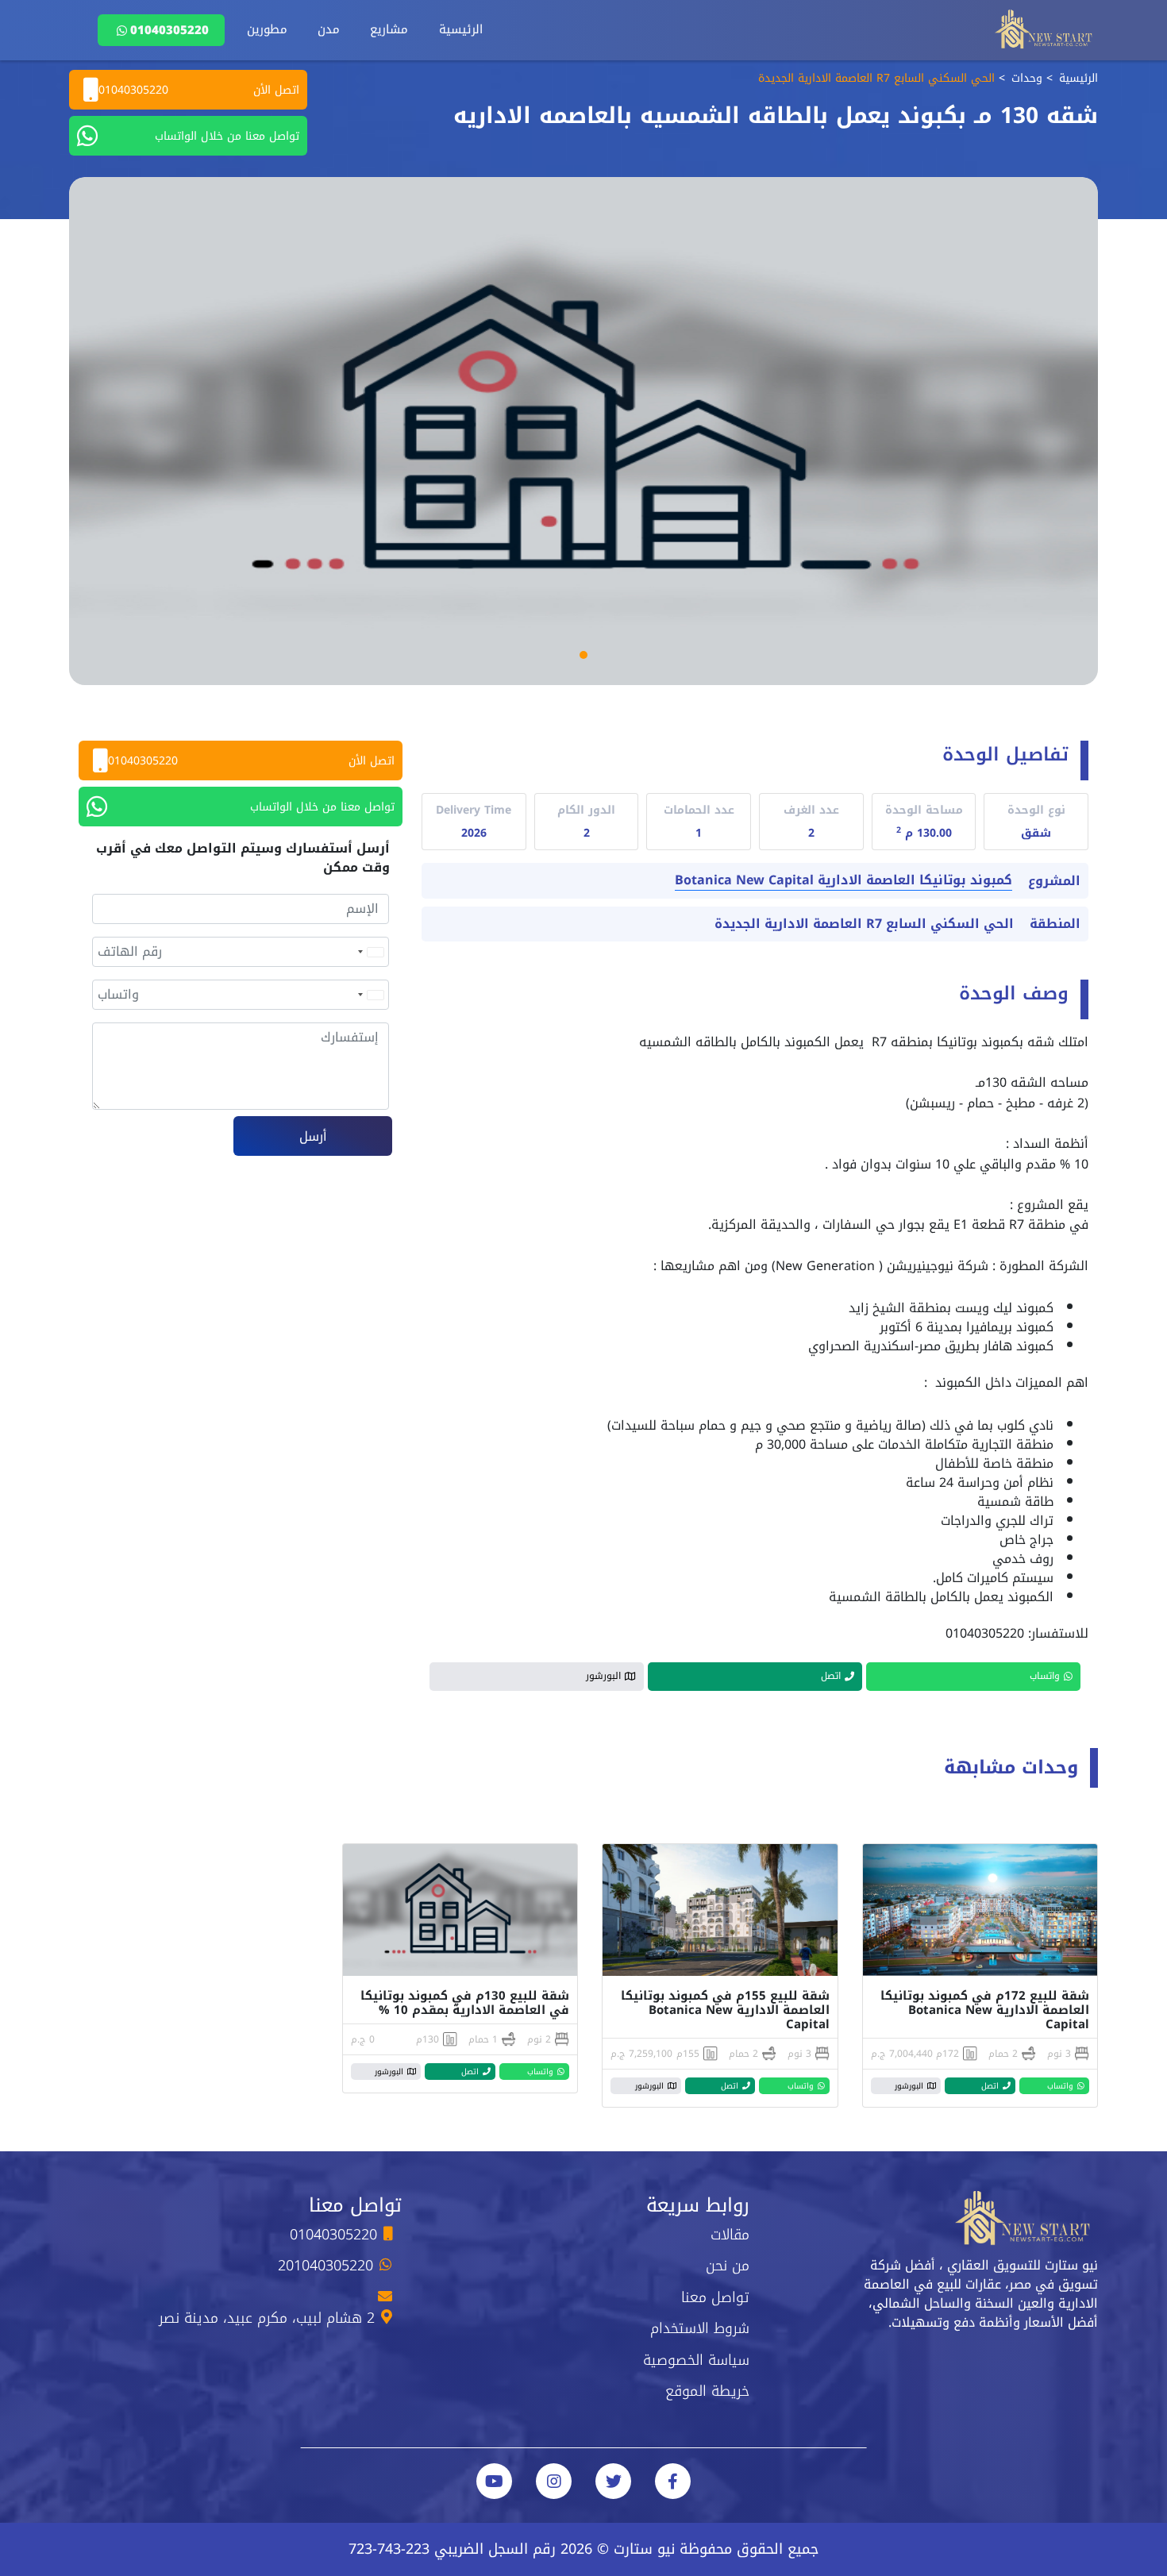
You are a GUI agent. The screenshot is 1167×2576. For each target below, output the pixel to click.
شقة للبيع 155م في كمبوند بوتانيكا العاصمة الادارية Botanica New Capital (725, 2010)
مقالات (730, 2235)
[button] (583, 655)
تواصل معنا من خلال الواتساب (227, 136)
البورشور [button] (603, 1676)
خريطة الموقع (707, 2391)
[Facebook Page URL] (673, 2481)
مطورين (267, 29)
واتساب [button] (1045, 1676)
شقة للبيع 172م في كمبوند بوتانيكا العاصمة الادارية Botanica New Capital (985, 2010)
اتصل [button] (831, 1676)
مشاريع (389, 29)
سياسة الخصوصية (696, 2360)
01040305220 (169, 30)
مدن (329, 29)
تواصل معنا (715, 2297)
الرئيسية (461, 29)
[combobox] (370, 952)
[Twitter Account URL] (613, 2481)
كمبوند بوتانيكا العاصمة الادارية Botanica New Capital (843, 881)
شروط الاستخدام (700, 2328)
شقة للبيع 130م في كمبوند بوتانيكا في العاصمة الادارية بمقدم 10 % (465, 2003)
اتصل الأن (199, 90)
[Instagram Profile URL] (554, 2481)
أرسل (313, 1136)
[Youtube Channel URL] (494, 2481)
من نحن (728, 2266)
